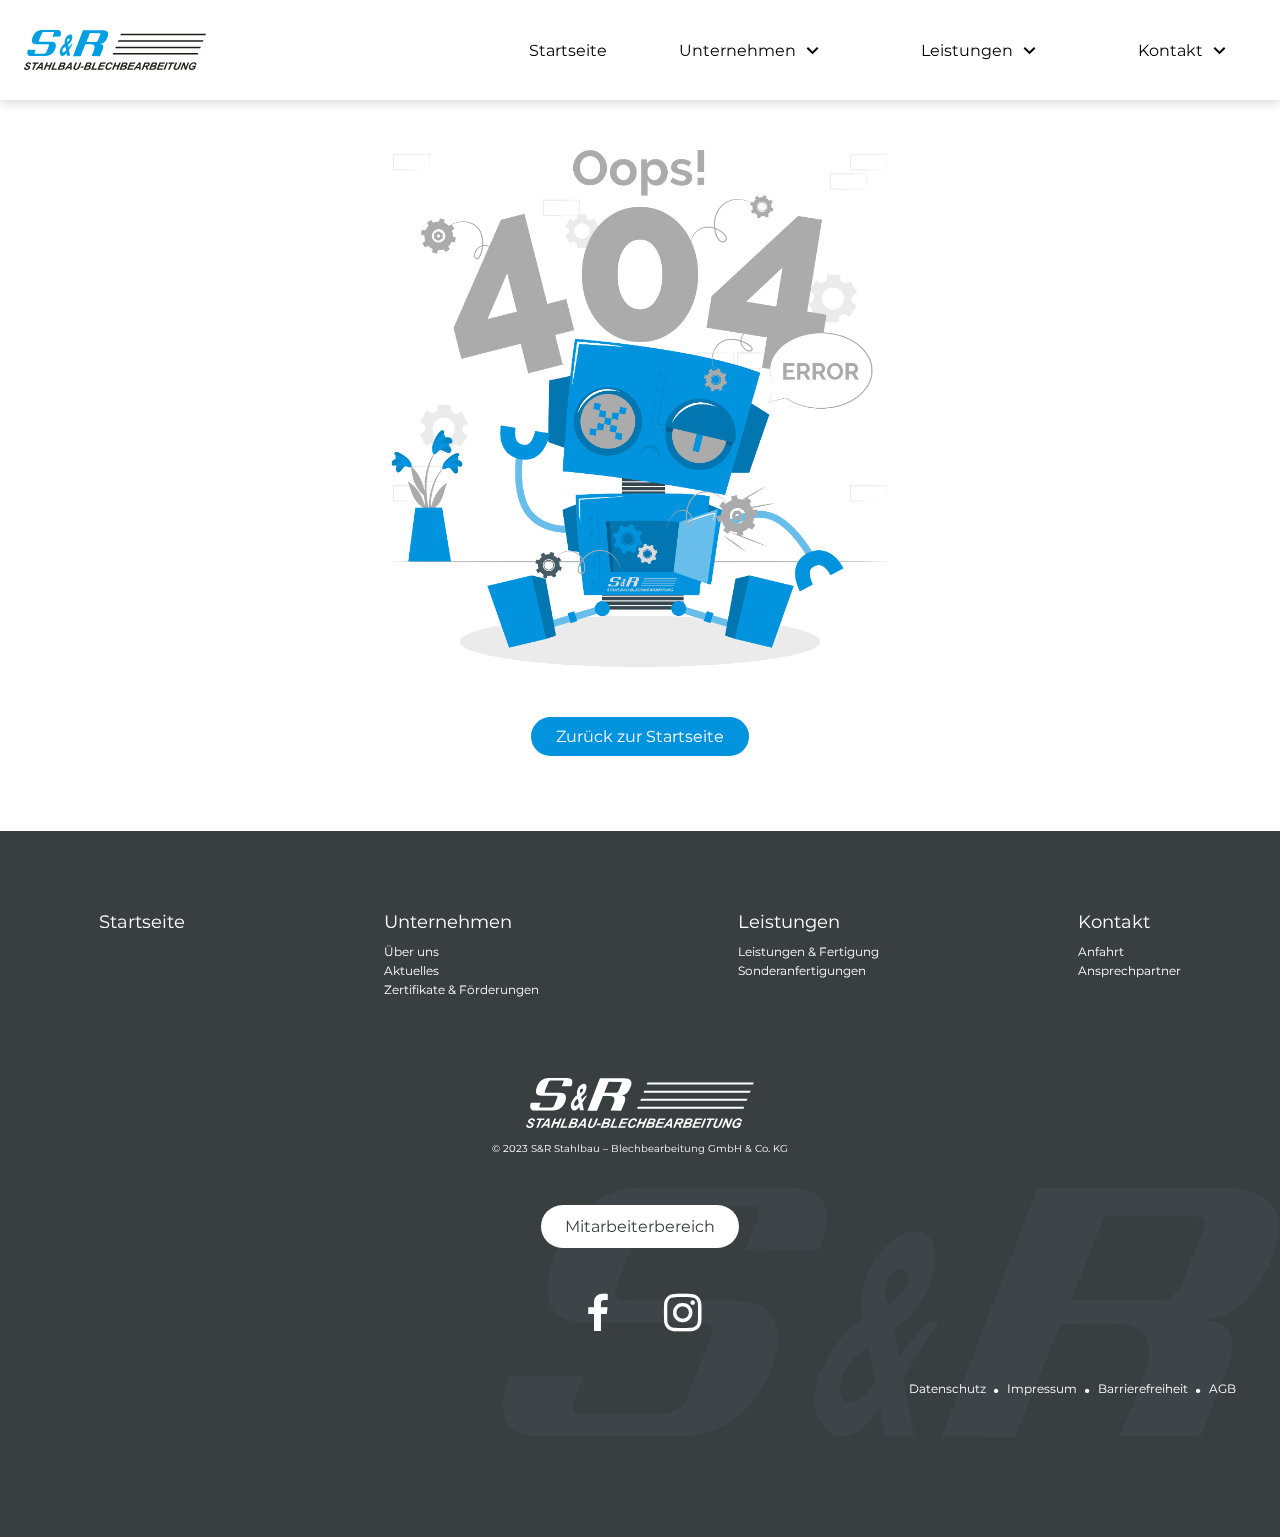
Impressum (1042, 1388)
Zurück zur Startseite (640, 736)
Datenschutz (947, 1388)
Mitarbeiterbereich (640, 1226)
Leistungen (967, 50)
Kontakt (1170, 50)
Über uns (411, 951)
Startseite (568, 50)
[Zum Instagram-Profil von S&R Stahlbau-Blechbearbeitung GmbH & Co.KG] (683, 1313)
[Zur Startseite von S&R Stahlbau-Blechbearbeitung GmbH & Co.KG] (115, 50)
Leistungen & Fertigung (808, 951)
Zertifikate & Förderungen (461, 989)
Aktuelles (411, 970)
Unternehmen (737, 50)
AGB (1222, 1388)
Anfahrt (1101, 951)
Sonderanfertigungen (802, 970)
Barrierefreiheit (1143, 1388)
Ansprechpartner (1129, 970)
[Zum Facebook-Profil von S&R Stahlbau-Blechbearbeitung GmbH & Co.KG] (598, 1313)
